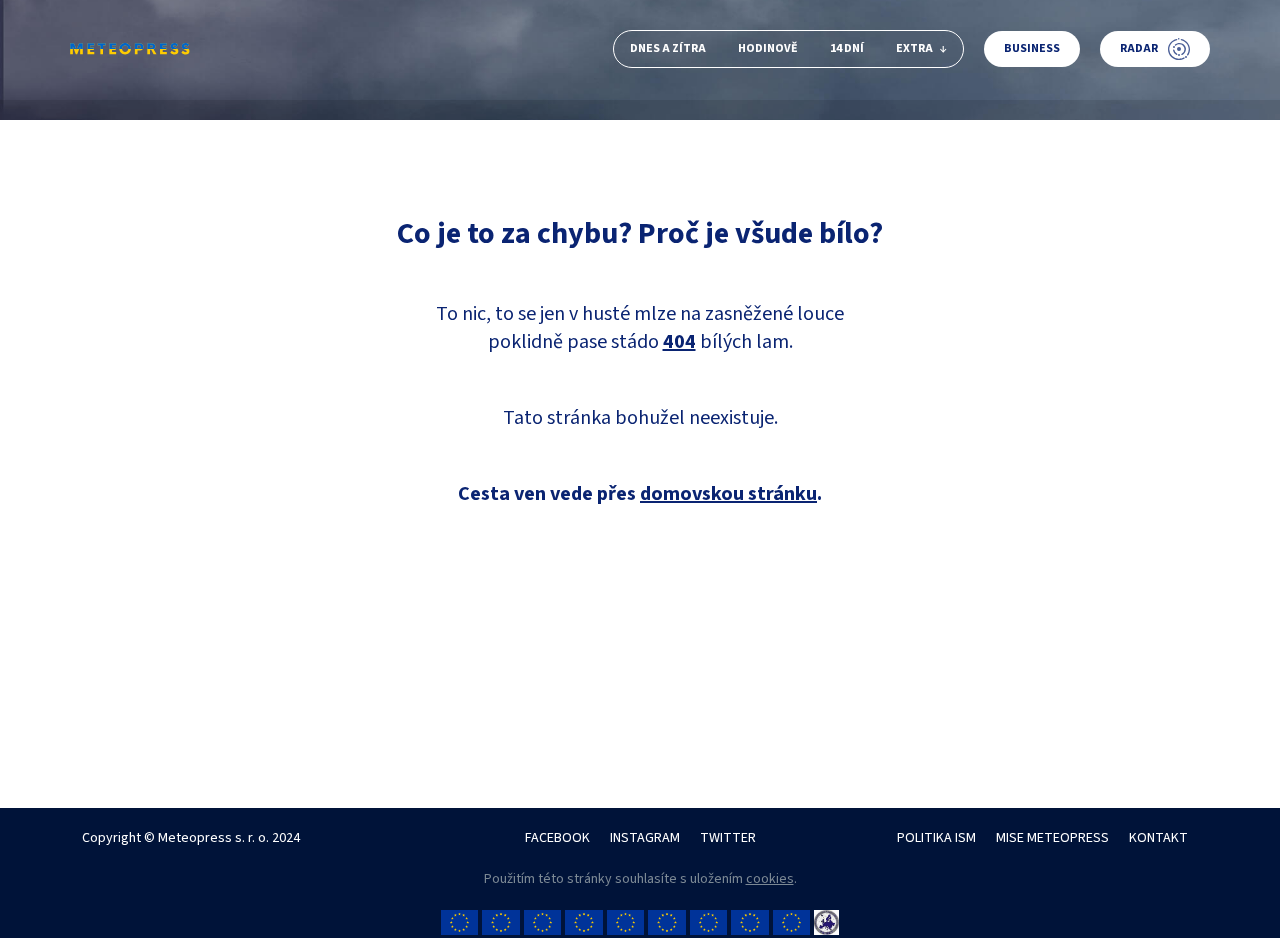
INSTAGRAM (645, 838)
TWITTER (728, 838)
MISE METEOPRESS (1052, 838)
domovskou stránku (728, 494)
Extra (914, 48)
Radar (1139, 48)
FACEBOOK (557, 838)
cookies (770, 879)
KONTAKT (1158, 838)
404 (679, 342)
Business (1032, 48)
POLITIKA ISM (936, 838)
